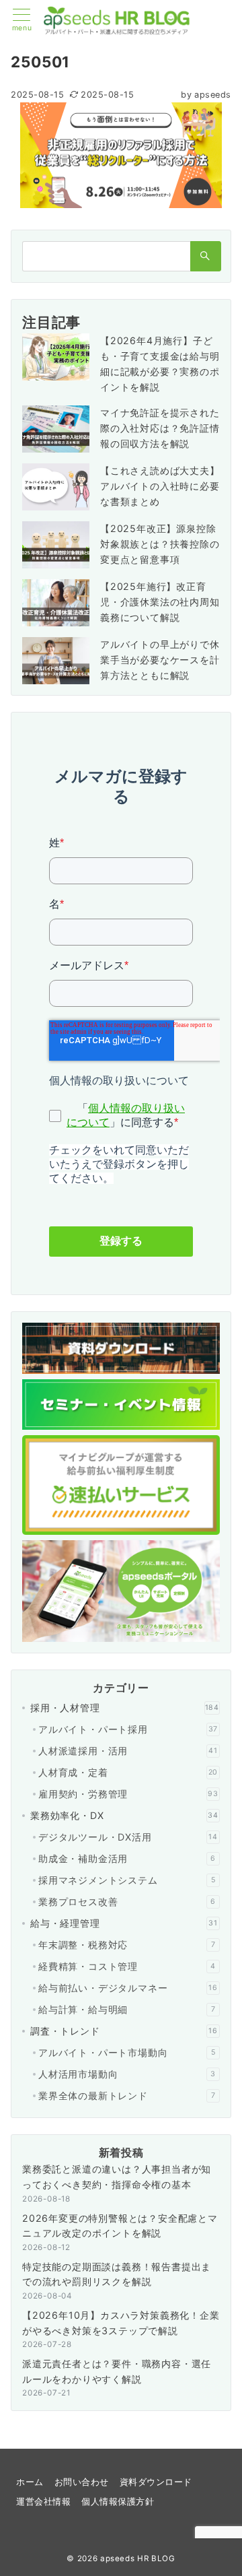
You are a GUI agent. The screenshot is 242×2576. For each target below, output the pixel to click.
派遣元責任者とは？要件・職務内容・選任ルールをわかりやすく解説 (117, 2371)
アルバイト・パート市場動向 (127, 2052)
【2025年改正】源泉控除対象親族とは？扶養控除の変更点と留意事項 (160, 544)
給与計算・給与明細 (127, 2009)
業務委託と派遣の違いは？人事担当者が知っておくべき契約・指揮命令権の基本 (117, 2177)
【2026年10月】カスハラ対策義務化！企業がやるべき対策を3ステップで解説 (121, 2323)
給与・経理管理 (124, 1923)
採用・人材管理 (125, 1708)
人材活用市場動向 (127, 2074)
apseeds (206, 95)
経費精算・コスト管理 (127, 1966)
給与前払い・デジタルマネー (128, 1988)
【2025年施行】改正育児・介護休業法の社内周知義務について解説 (160, 602)
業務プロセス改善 (127, 1902)
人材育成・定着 (128, 1772)
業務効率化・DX (124, 1815)
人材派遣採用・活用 (128, 1751)
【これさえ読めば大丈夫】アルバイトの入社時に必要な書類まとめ (160, 486)
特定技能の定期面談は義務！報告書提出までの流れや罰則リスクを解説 (117, 2274)
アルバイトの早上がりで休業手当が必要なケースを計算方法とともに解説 (160, 660)
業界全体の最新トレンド (127, 2095)
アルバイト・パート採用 (128, 1729)
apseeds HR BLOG (138, 2558)
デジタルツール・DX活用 (128, 1837)
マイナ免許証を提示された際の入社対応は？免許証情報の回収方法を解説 (160, 428)
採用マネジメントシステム (127, 1880)
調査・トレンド (124, 2031)
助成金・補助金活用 (127, 1858)
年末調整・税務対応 (127, 1945)
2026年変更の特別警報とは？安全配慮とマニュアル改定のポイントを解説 (120, 2226)
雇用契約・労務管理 (128, 1794)
